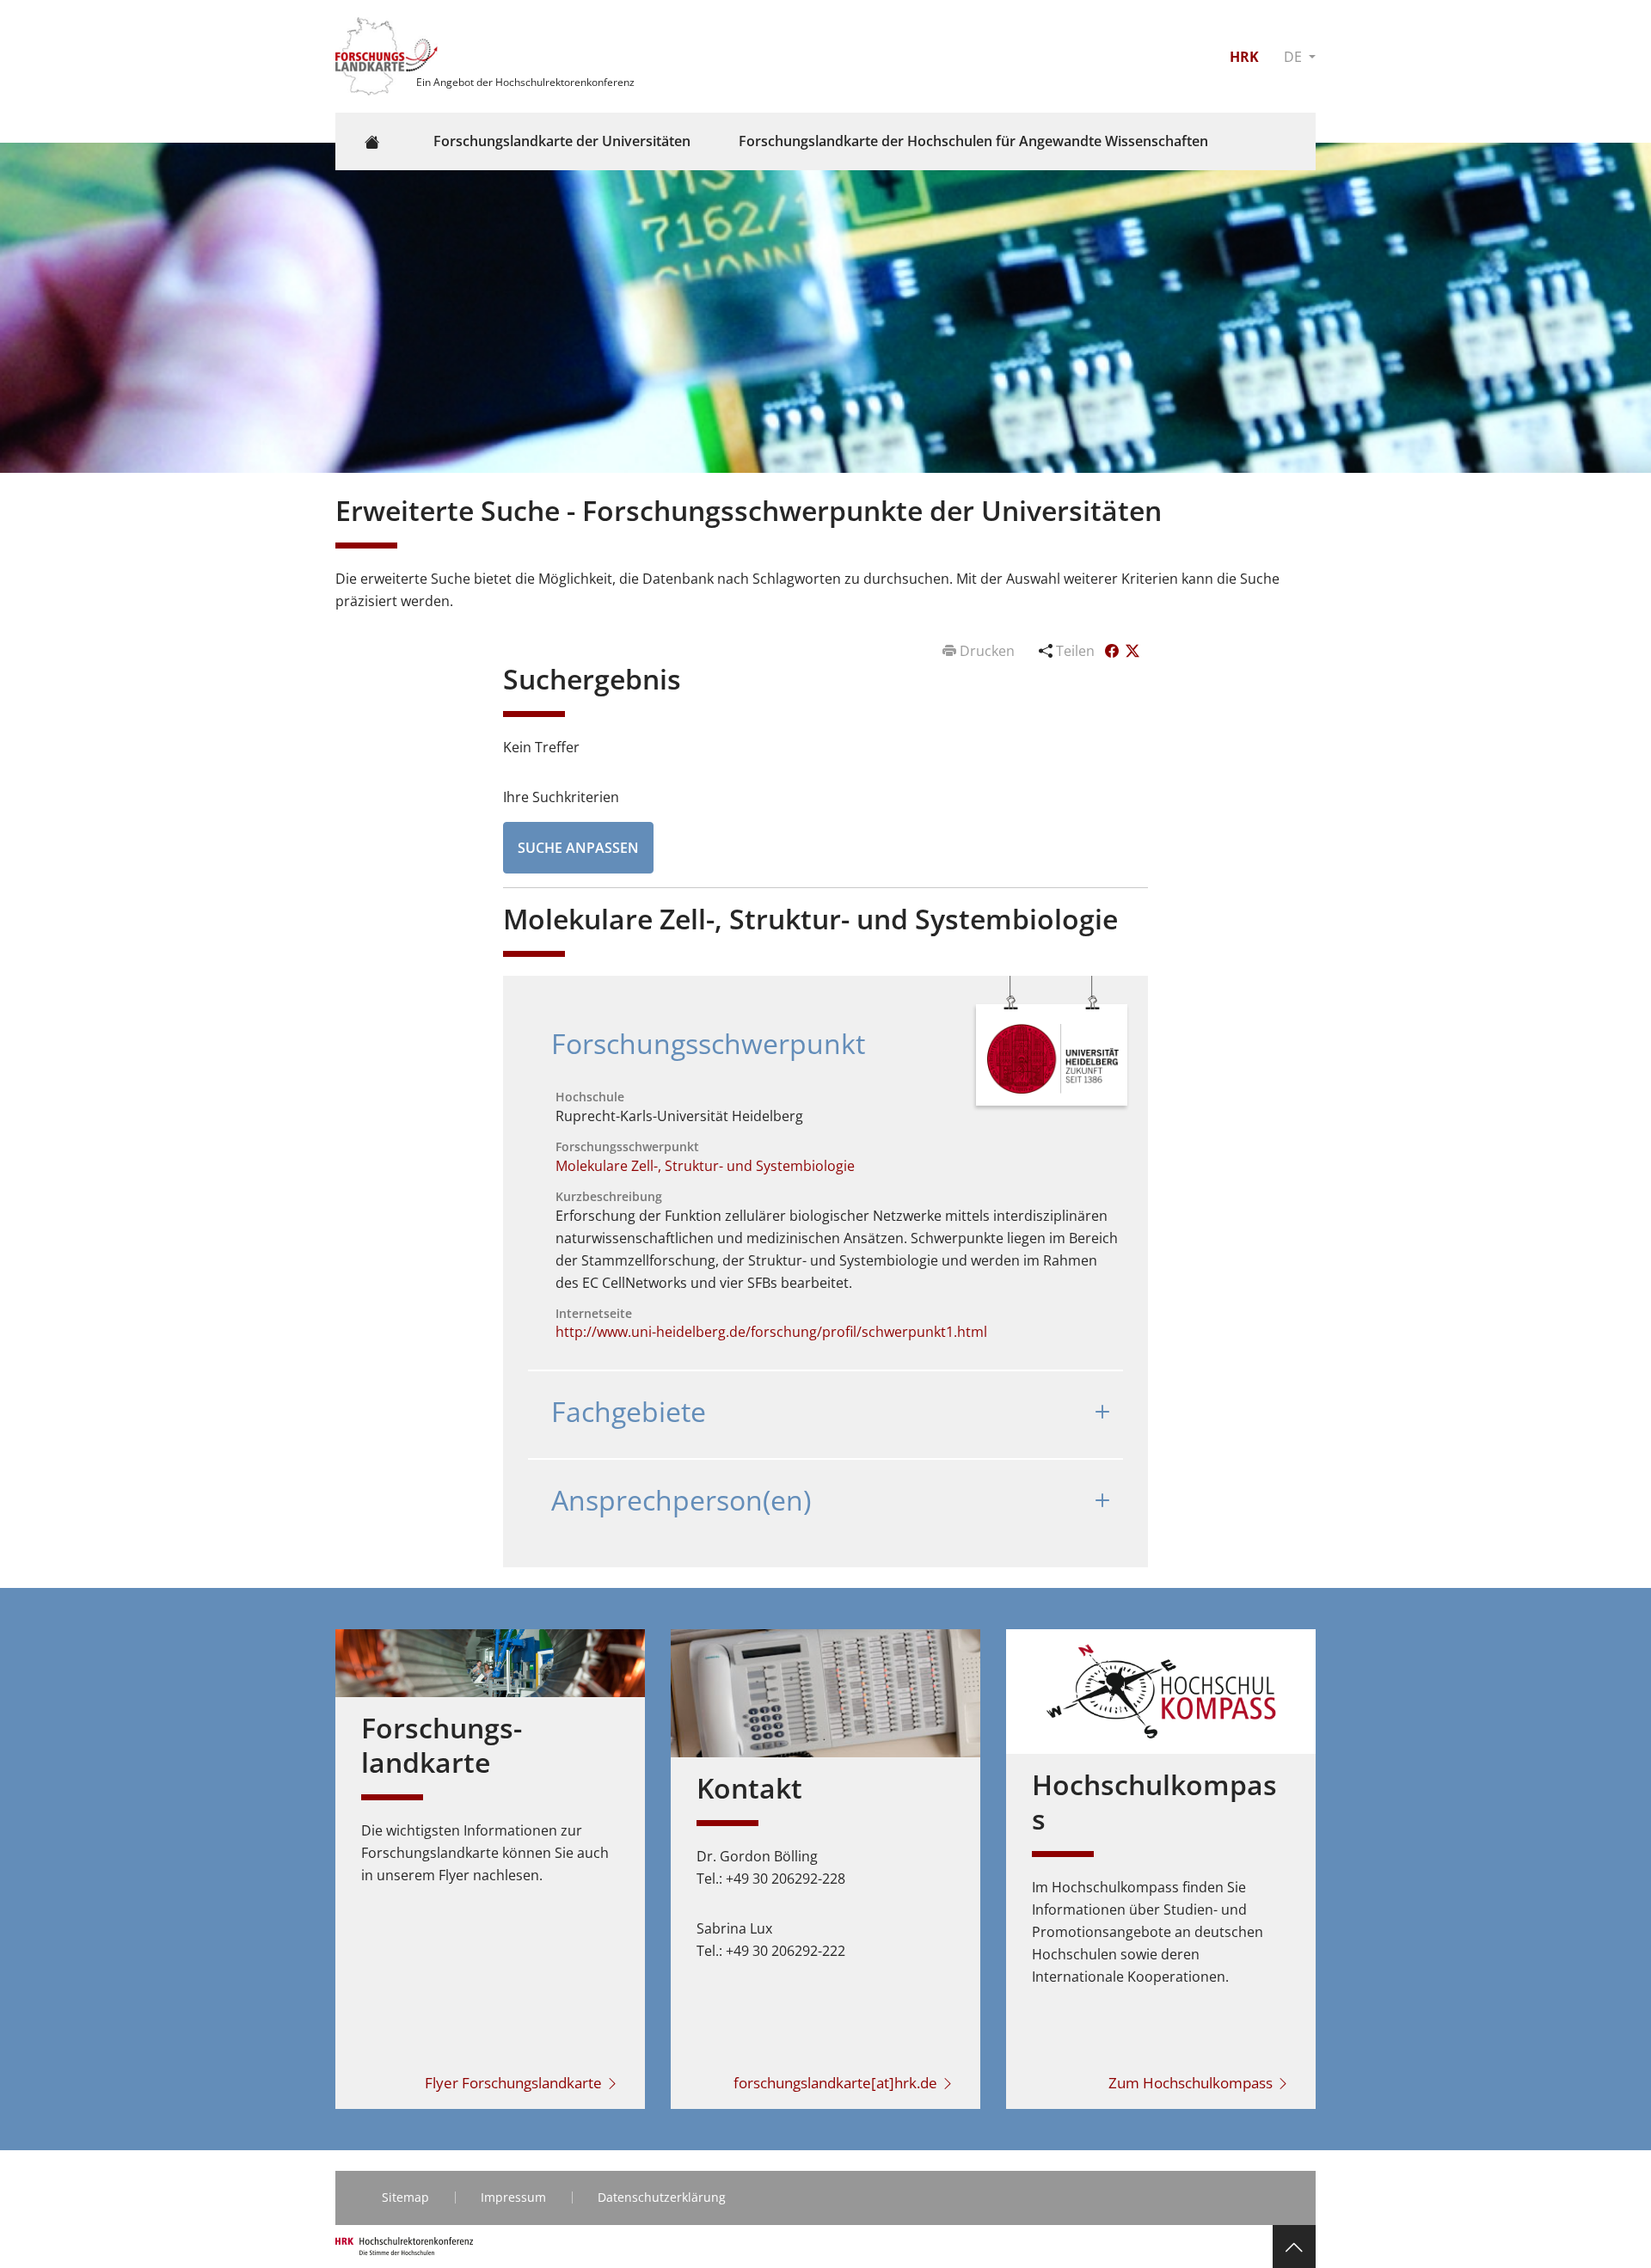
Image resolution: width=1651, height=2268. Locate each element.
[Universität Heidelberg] (1053, 1057)
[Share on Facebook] (1114, 651)
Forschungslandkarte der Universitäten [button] (562, 141)
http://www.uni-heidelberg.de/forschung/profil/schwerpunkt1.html (771, 1332)
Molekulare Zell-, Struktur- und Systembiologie (705, 1166)
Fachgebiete (629, 1411)
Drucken (987, 651)
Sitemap (405, 2197)
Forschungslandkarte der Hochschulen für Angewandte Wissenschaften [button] (973, 141)
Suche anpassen (578, 848)
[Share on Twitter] (1132, 651)
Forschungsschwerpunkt (708, 1043)
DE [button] (1295, 57)
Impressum (513, 2197)
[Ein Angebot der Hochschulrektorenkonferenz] (389, 55)
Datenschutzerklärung (662, 2197)
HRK (1244, 57)
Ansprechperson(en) (681, 1500)
